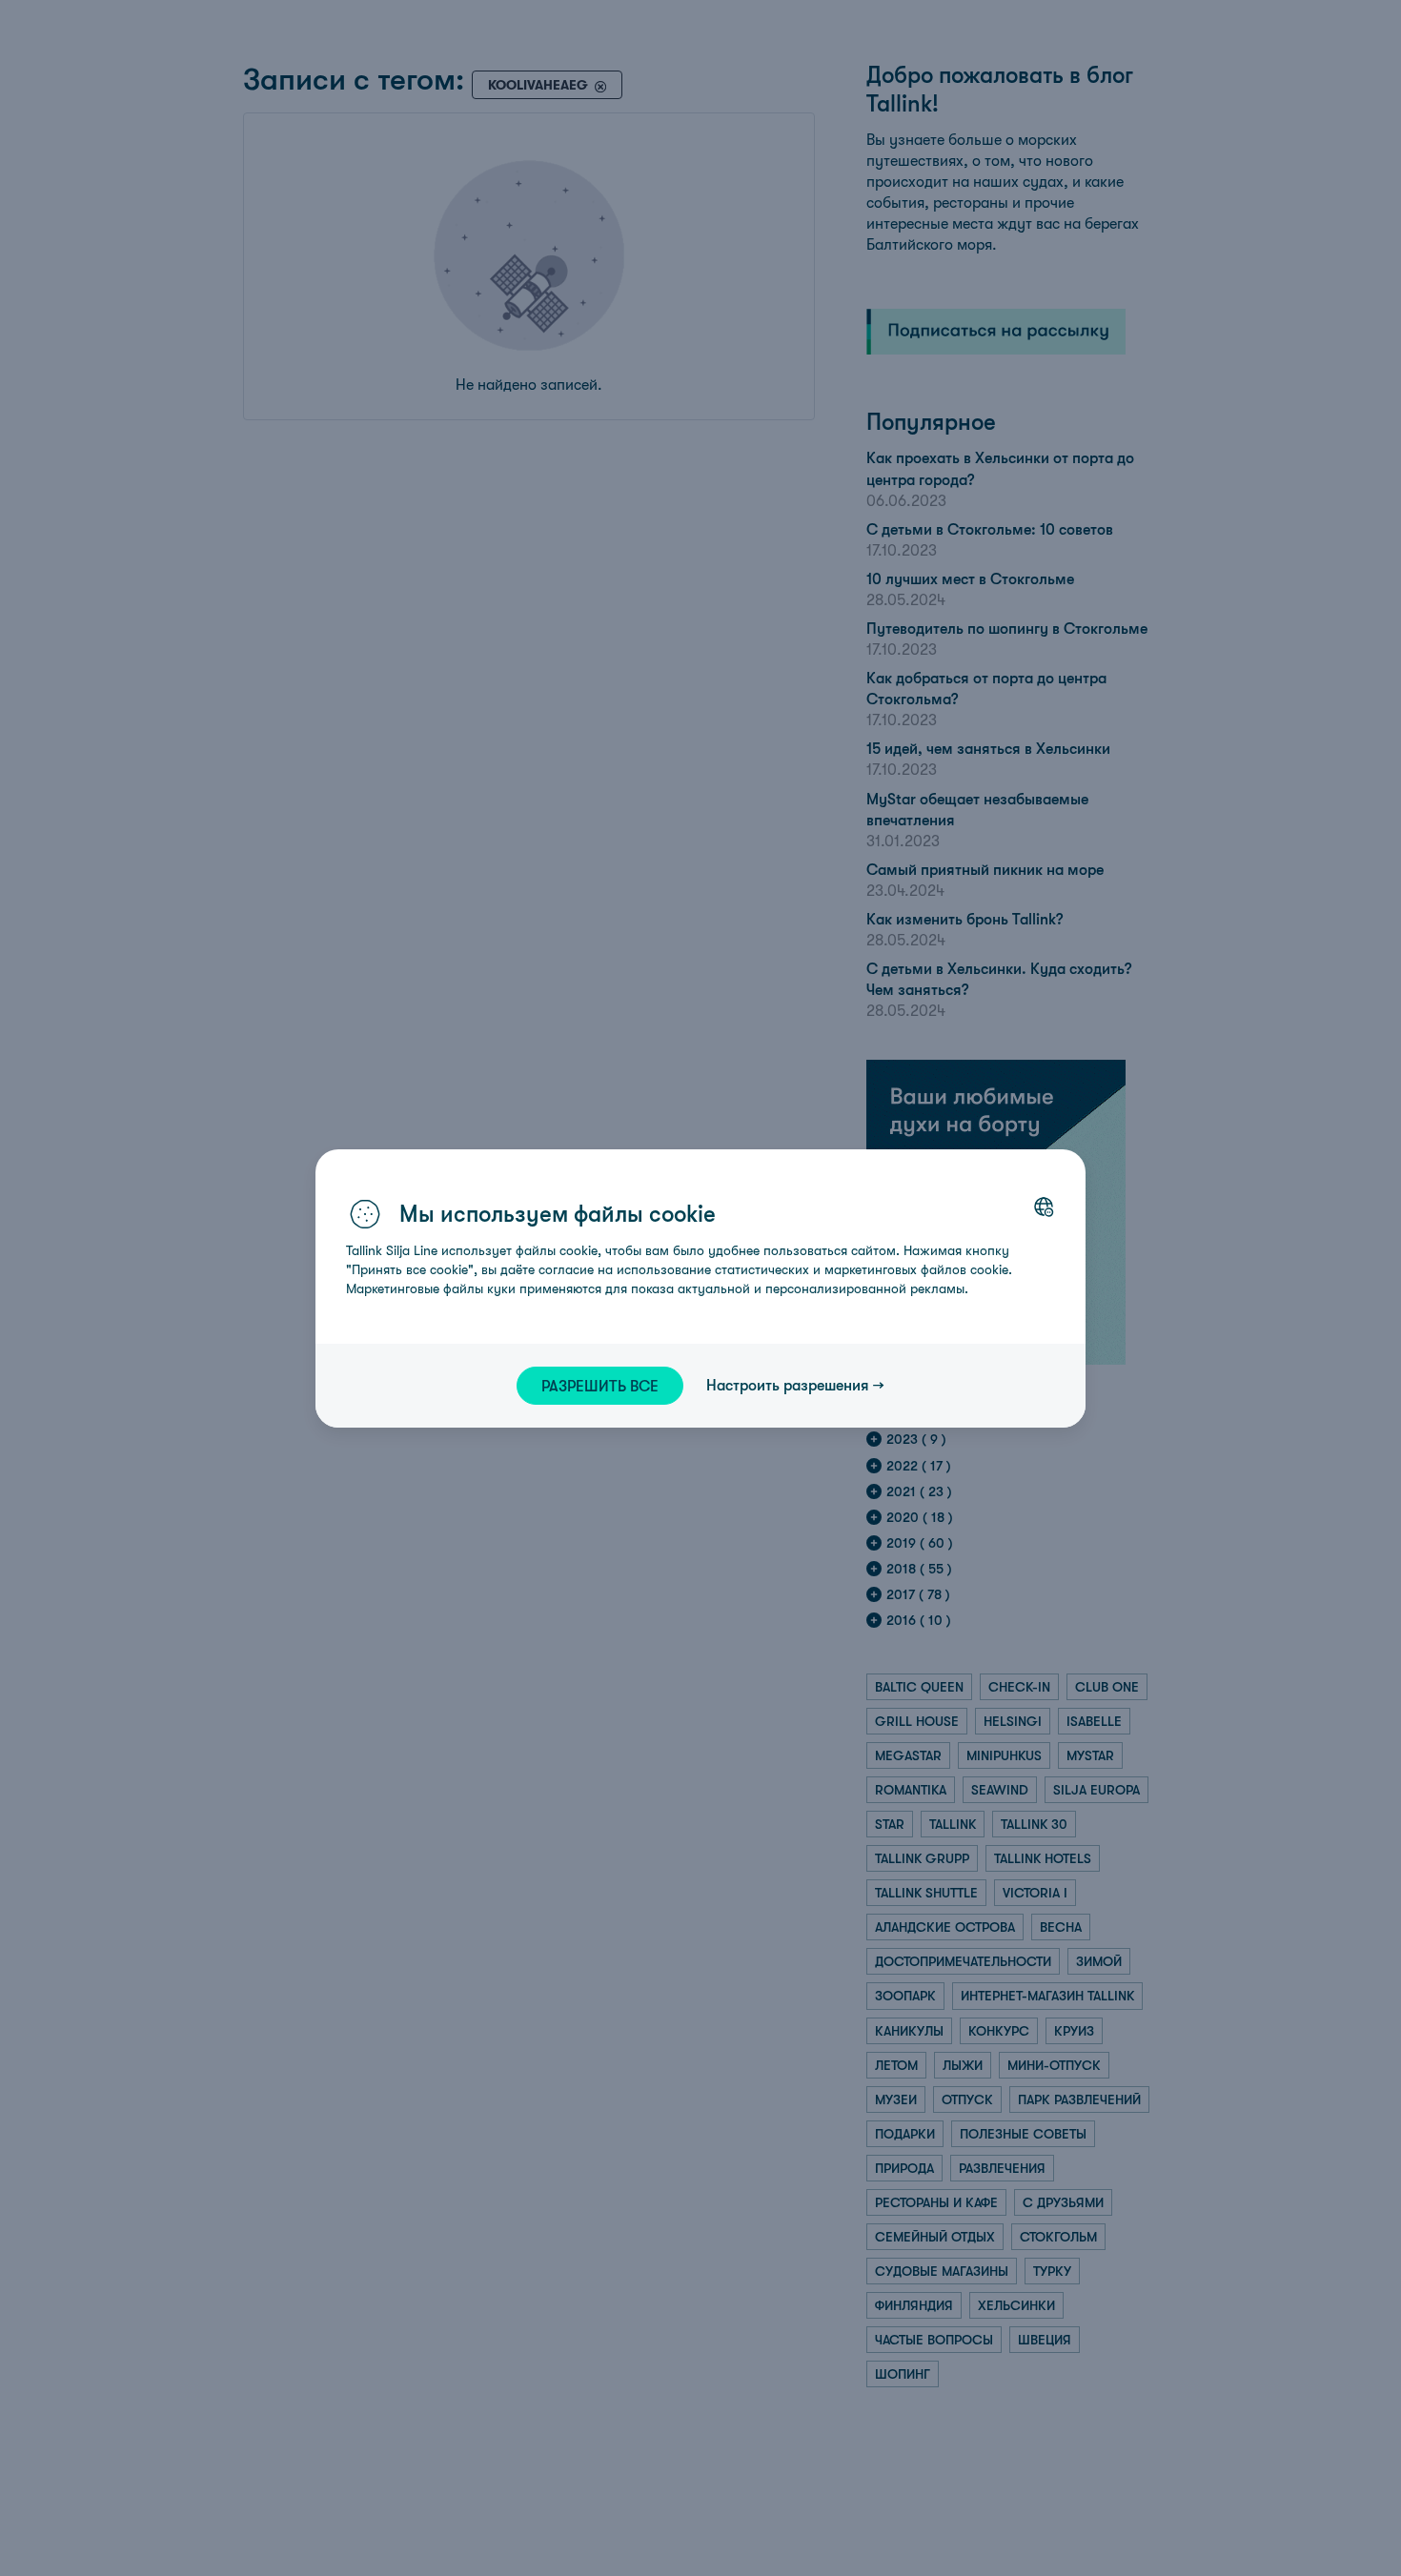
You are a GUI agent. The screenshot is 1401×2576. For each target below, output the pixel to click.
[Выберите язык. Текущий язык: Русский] (1044, 1207)
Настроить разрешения (788, 1385)
